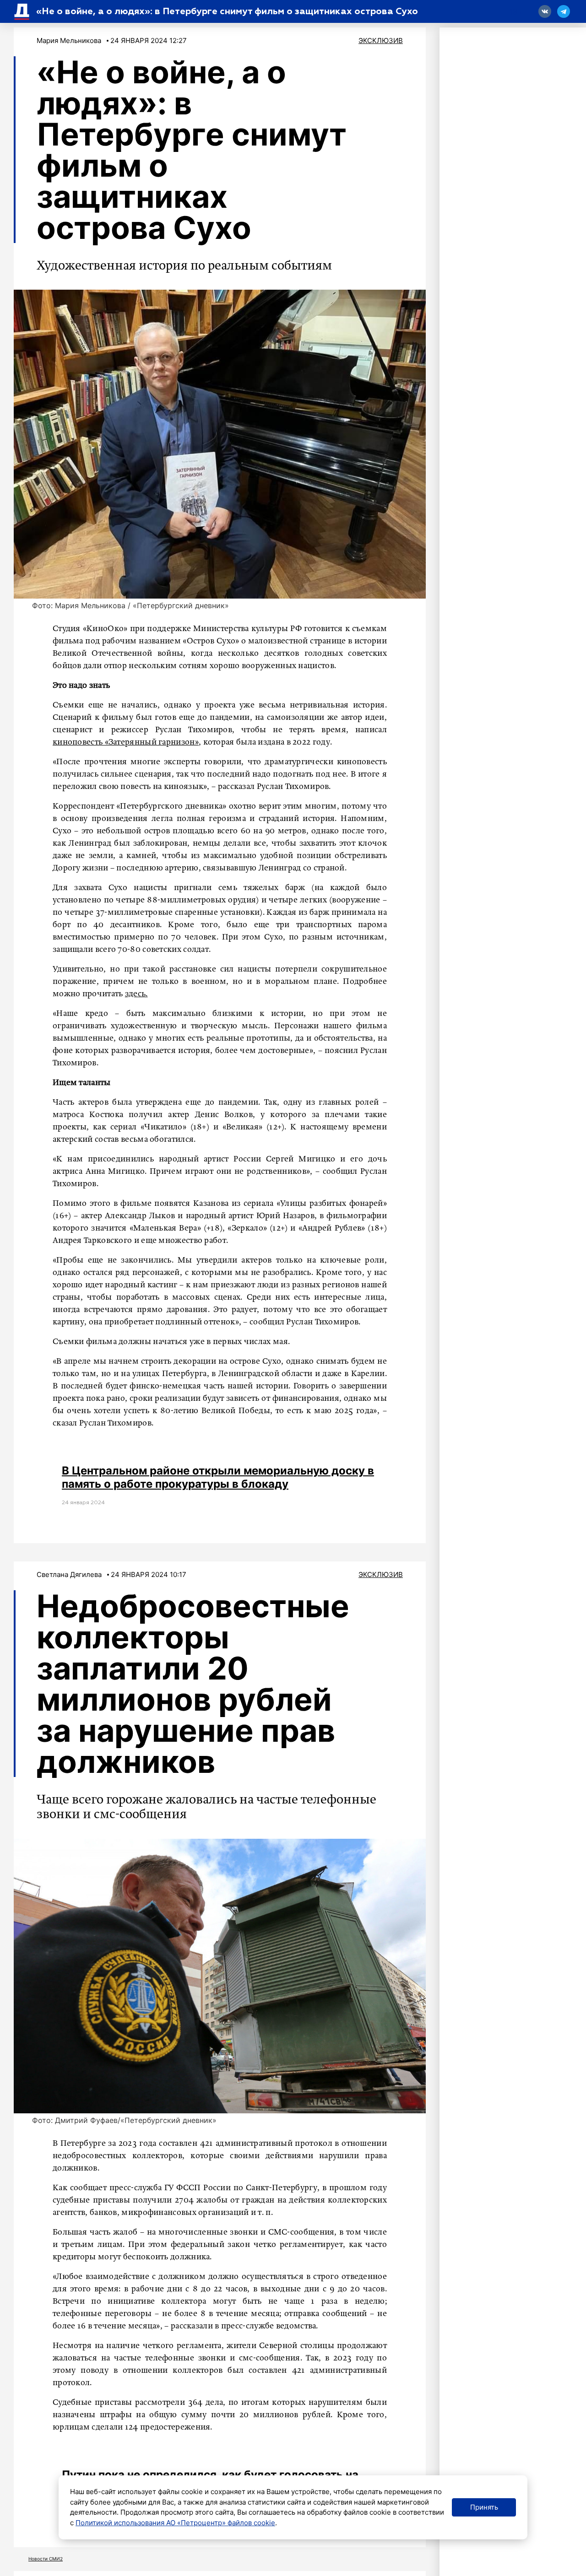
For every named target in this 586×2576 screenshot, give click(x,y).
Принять (484, 2507)
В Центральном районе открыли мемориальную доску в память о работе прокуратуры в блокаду (218, 1477)
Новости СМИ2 (46, 2559)
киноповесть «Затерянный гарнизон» (126, 742)
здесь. (136, 994)
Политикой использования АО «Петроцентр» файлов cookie (175, 2523)
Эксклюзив (381, 41)
